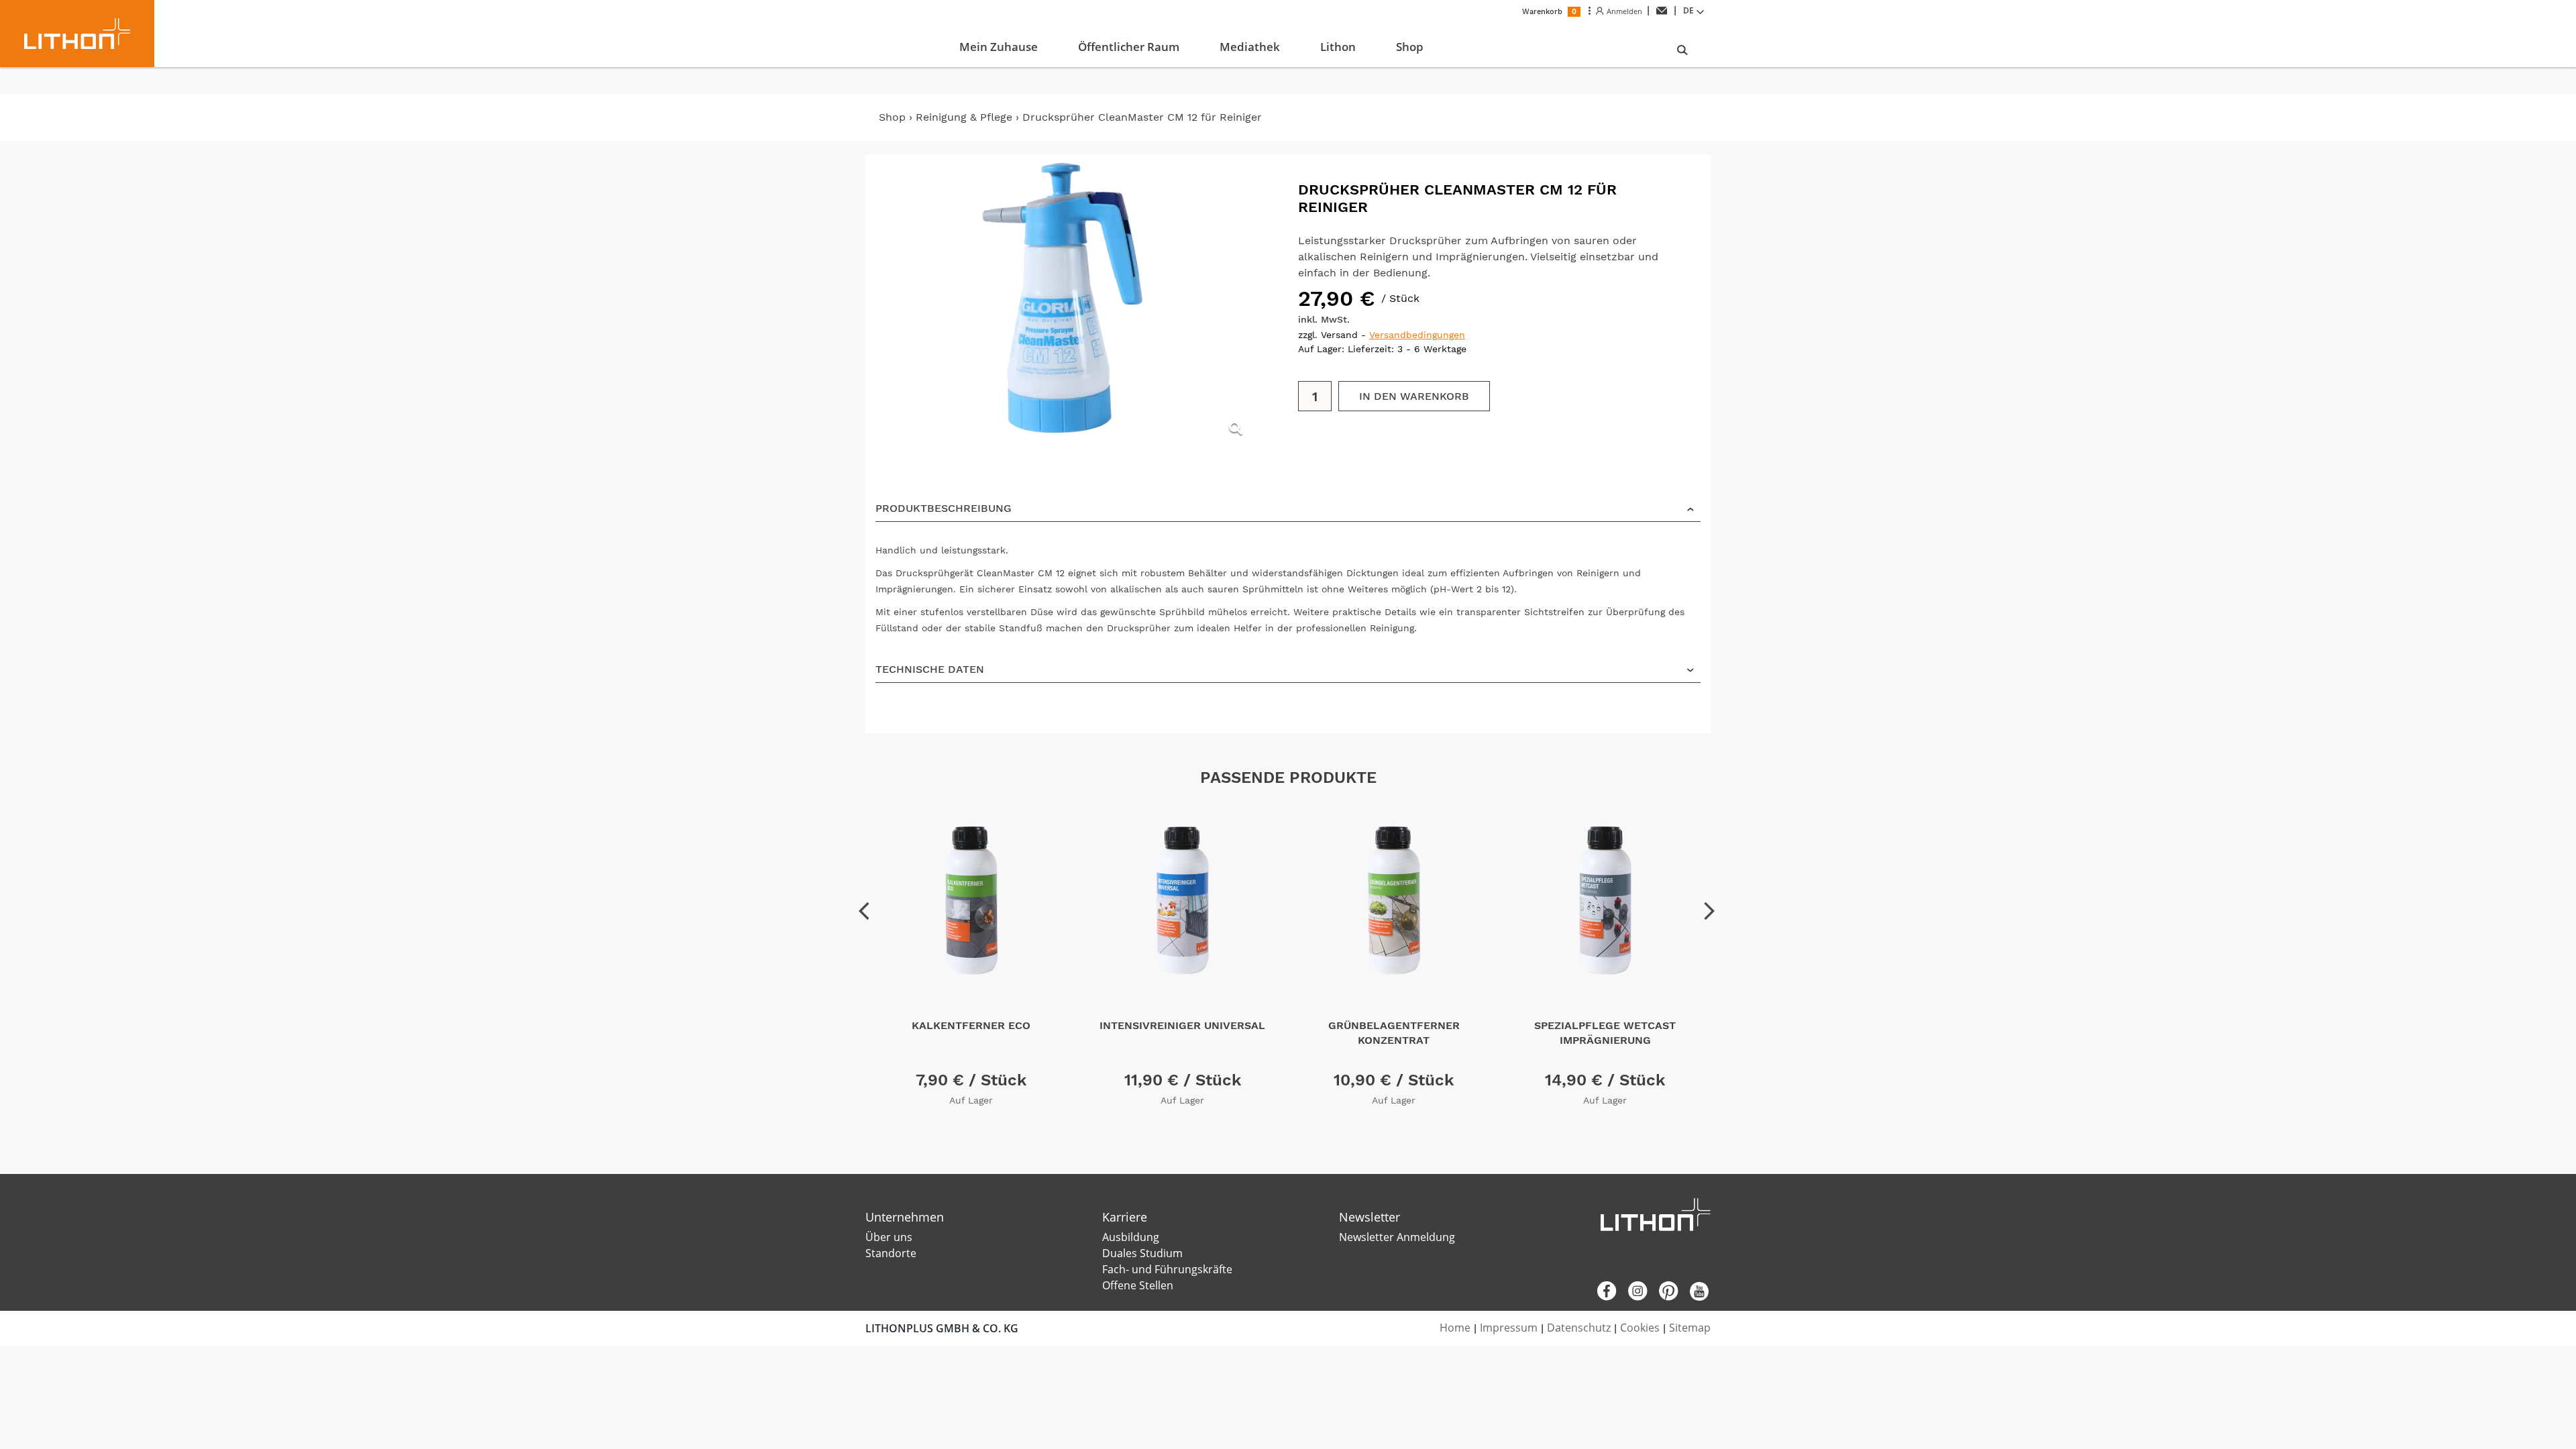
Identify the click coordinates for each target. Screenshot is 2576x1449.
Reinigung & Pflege (964, 117)
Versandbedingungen (1417, 335)
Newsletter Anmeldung (1397, 1237)
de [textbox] (1688, 10)
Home (1455, 1328)
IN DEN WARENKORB (1414, 396)
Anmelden (1623, 11)
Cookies (1640, 1328)
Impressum (1509, 1328)
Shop (892, 117)
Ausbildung (1131, 1237)
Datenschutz (1579, 1328)
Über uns (889, 1237)
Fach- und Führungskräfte (1167, 1269)
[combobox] (1695, 11)
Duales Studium (1142, 1253)
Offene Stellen (1138, 1285)
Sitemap (1690, 1328)
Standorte (891, 1253)
